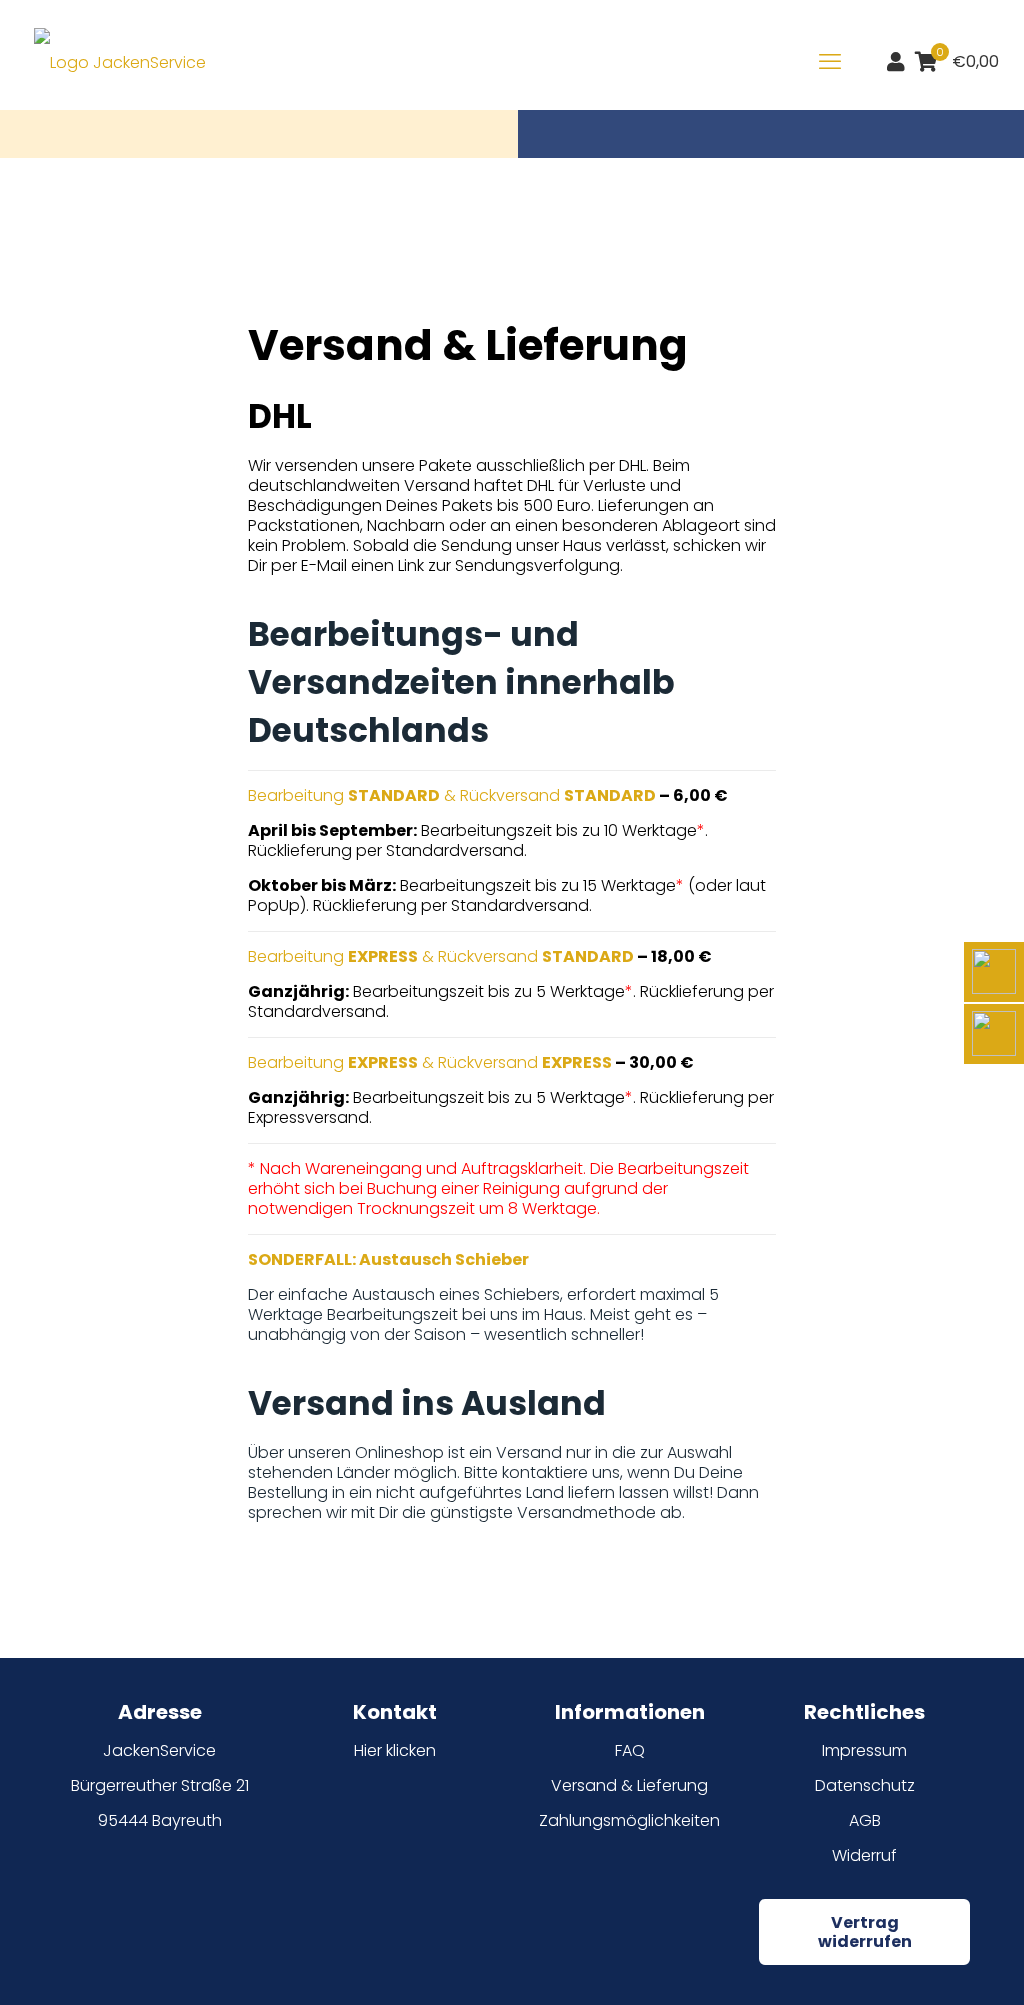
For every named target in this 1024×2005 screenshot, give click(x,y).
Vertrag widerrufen (865, 1932)
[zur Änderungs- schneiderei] (994, 972)
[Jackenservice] (120, 62)
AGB (865, 1820)
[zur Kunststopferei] (994, 1034)
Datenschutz (865, 1785)
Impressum (864, 1750)
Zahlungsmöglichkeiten (629, 1820)
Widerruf (864, 1855)
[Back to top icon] (928, 1964)
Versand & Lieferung (629, 1785)
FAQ (630, 1750)
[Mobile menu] (830, 62)
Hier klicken (395, 1750)
